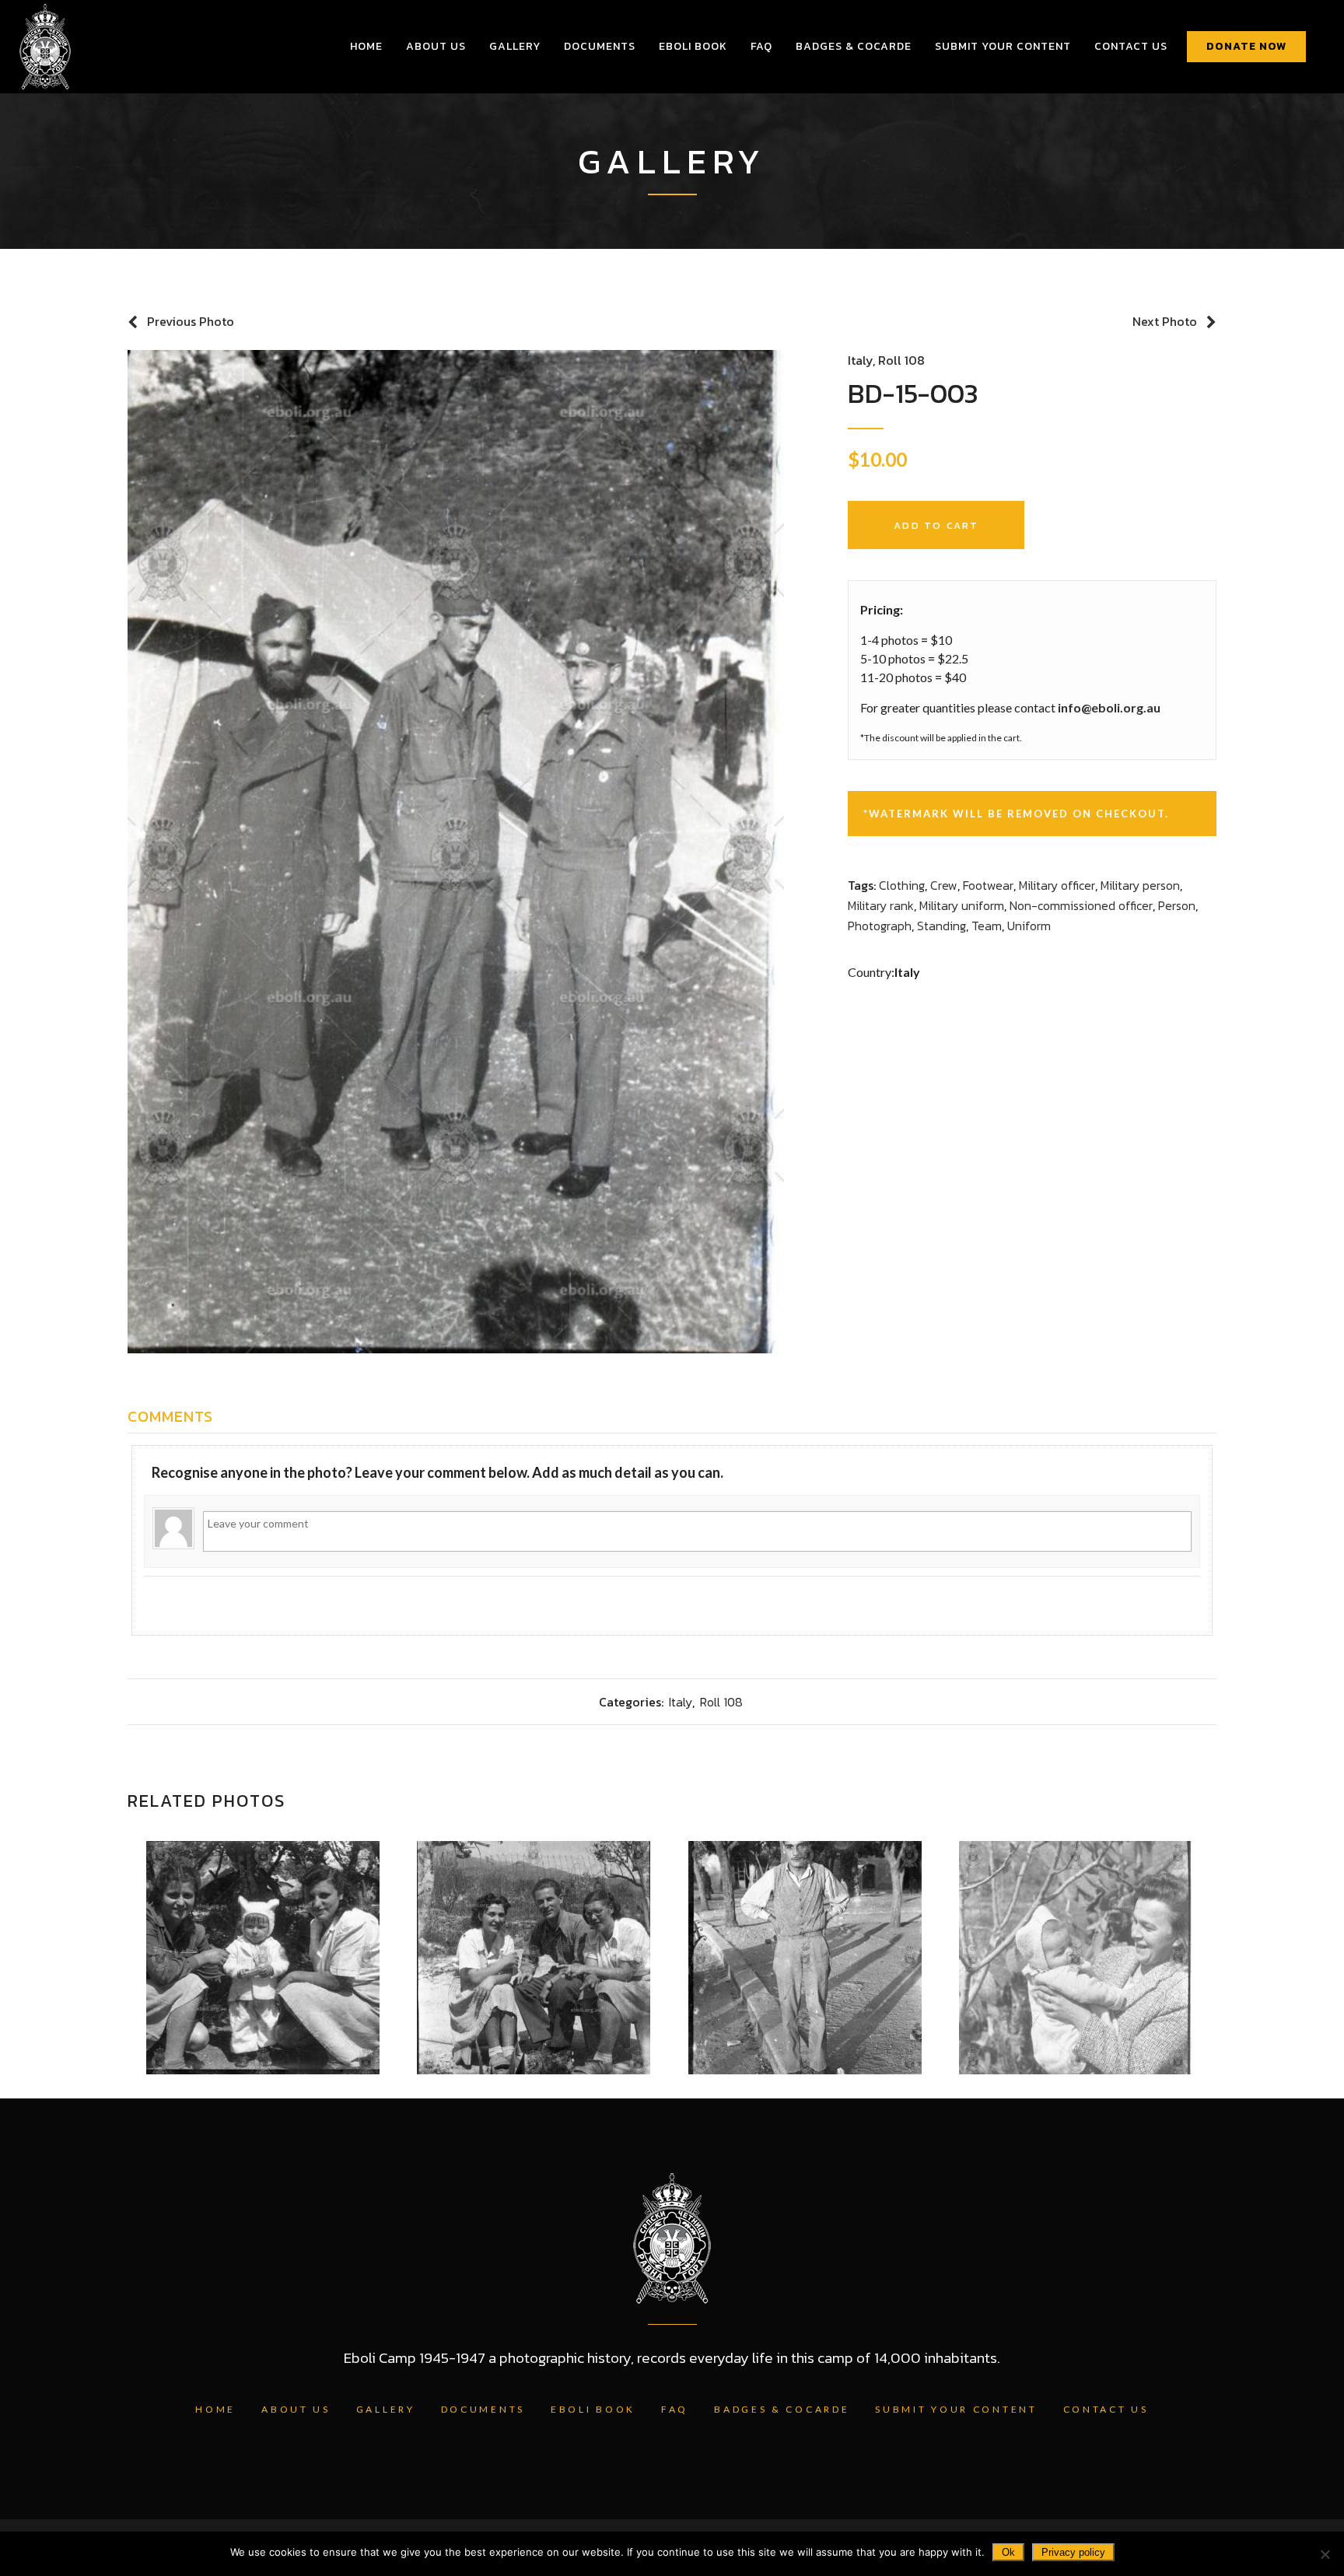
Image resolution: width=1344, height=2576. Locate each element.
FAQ (675, 2409)
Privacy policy (1073, 2552)
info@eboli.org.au (1109, 707)
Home (215, 2409)
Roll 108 (901, 360)
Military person (1140, 885)
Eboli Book (593, 2409)
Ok (1008, 2552)
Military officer (1057, 885)
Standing (941, 926)
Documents (483, 2409)
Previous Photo (191, 321)
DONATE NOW (1246, 46)
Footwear (988, 885)
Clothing (902, 885)
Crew (944, 885)
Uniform (1029, 926)
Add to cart (936, 525)
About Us (296, 2409)
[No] (1325, 2554)
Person (1177, 905)
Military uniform (962, 905)
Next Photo (1165, 321)
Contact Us (1106, 2409)
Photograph (880, 926)
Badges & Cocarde (782, 2409)
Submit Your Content (956, 2409)
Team (987, 926)
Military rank (881, 905)
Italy (860, 360)
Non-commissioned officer (1081, 905)
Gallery (386, 2409)
